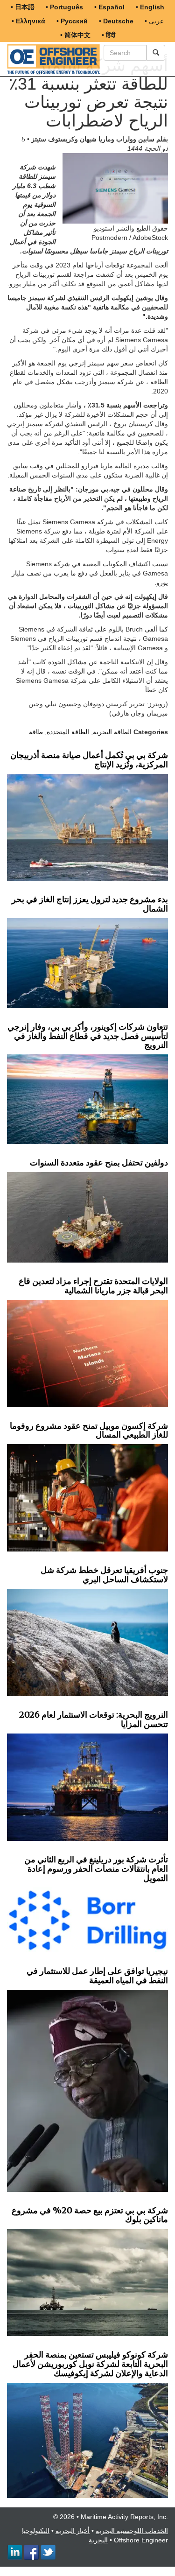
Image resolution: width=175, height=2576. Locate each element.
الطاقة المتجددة (68, 732)
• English (150, 7)
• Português (64, 7)
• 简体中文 (75, 35)
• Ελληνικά (28, 21)
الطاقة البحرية (112, 732)
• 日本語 (23, 7)
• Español (109, 7)
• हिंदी (108, 35)
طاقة (36, 732)
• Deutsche (116, 21)
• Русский (72, 21)
